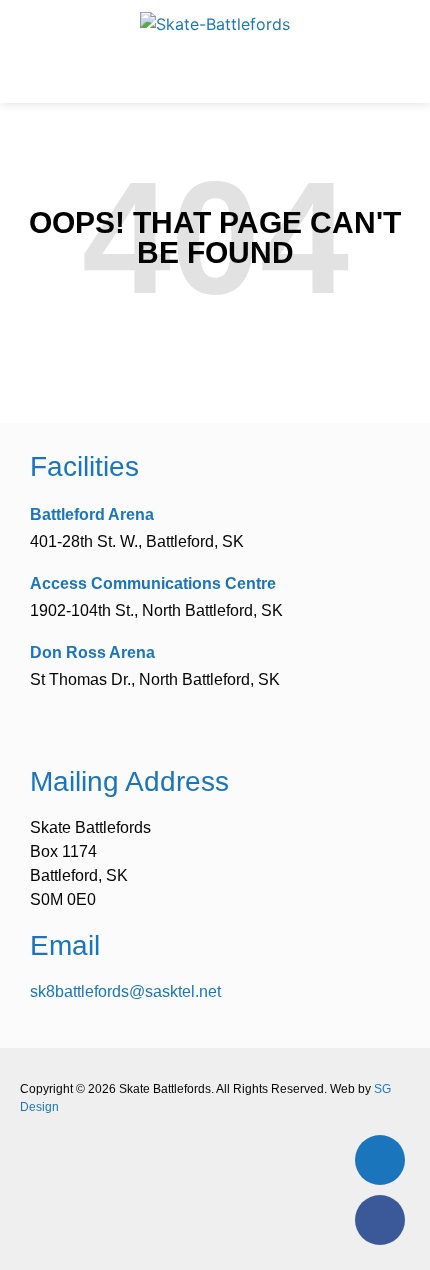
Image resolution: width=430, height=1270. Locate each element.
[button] (215, 75)
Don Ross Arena (92, 652)
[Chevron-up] (380, 1160)
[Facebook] (380, 1220)
